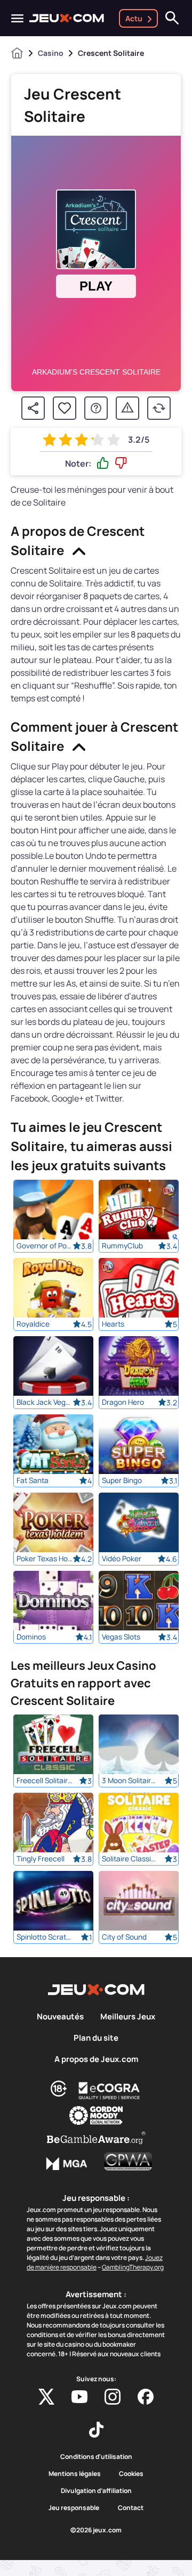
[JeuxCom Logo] (67, 18)
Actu (134, 18)
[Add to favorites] (65, 408)
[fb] (146, 2397)
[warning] (127, 408)
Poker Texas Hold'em (45, 1559)
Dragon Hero (123, 1402)
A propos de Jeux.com (96, 2059)
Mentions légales (75, 2474)
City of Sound (124, 1937)
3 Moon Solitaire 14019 (130, 1780)
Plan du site (96, 2038)
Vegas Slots (121, 1637)
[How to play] (96, 408)
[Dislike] (121, 463)
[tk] (96, 2430)
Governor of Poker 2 (45, 1246)
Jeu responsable (74, 2508)
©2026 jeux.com (96, 2530)
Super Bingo (122, 1480)
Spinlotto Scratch (45, 1937)
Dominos (31, 1637)
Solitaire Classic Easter (130, 1859)
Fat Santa (33, 1480)
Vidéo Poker (122, 1559)
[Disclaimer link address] (109, 2091)
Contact (131, 2508)
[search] (172, 18)
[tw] (46, 2397)
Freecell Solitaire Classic (45, 1780)
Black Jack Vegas (45, 1402)
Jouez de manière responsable (95, 2262)
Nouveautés (60, 2017)
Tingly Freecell (41, 1859)
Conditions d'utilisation (96, 2457)
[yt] (79, 2397)
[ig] (113, 2397)
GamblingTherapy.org (133, 2267)
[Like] (103, 463)
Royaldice (33, 1324)
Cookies (131, 2474)
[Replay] (159, 408)
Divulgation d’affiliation (96, 2491)
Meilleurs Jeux (128, 2017)
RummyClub (122, 1246)
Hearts (113, 1324)
